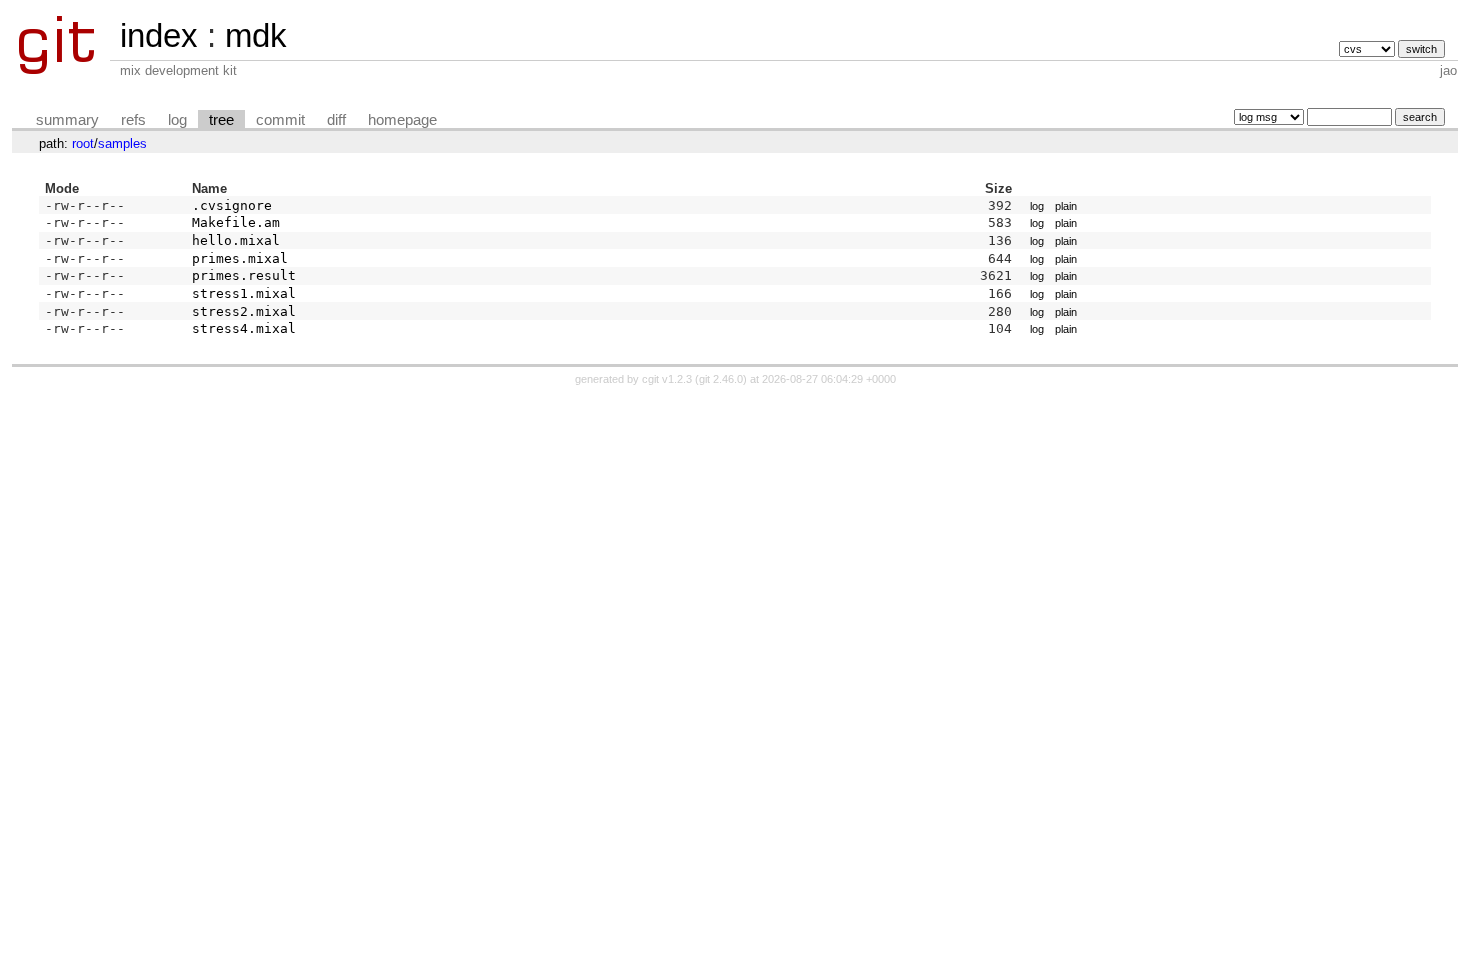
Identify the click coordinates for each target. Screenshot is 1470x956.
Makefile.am (236, 222)
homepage (402, 120)
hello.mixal (236, 240)
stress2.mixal (244, 311)
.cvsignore (232, 205)
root (83, 143)
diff (336, 120)
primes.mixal (240, 258)
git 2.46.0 (721, 379)
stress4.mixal (244, 328)
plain (1066, 206)
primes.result (244, 275)
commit (280, 120)
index (159, 35)
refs (133, 120)
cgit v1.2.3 (667, 379)
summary (67, 120)
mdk (256, 35)
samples (122, 143)
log (177, 120)
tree (221, 120)
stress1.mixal (244, 293)
